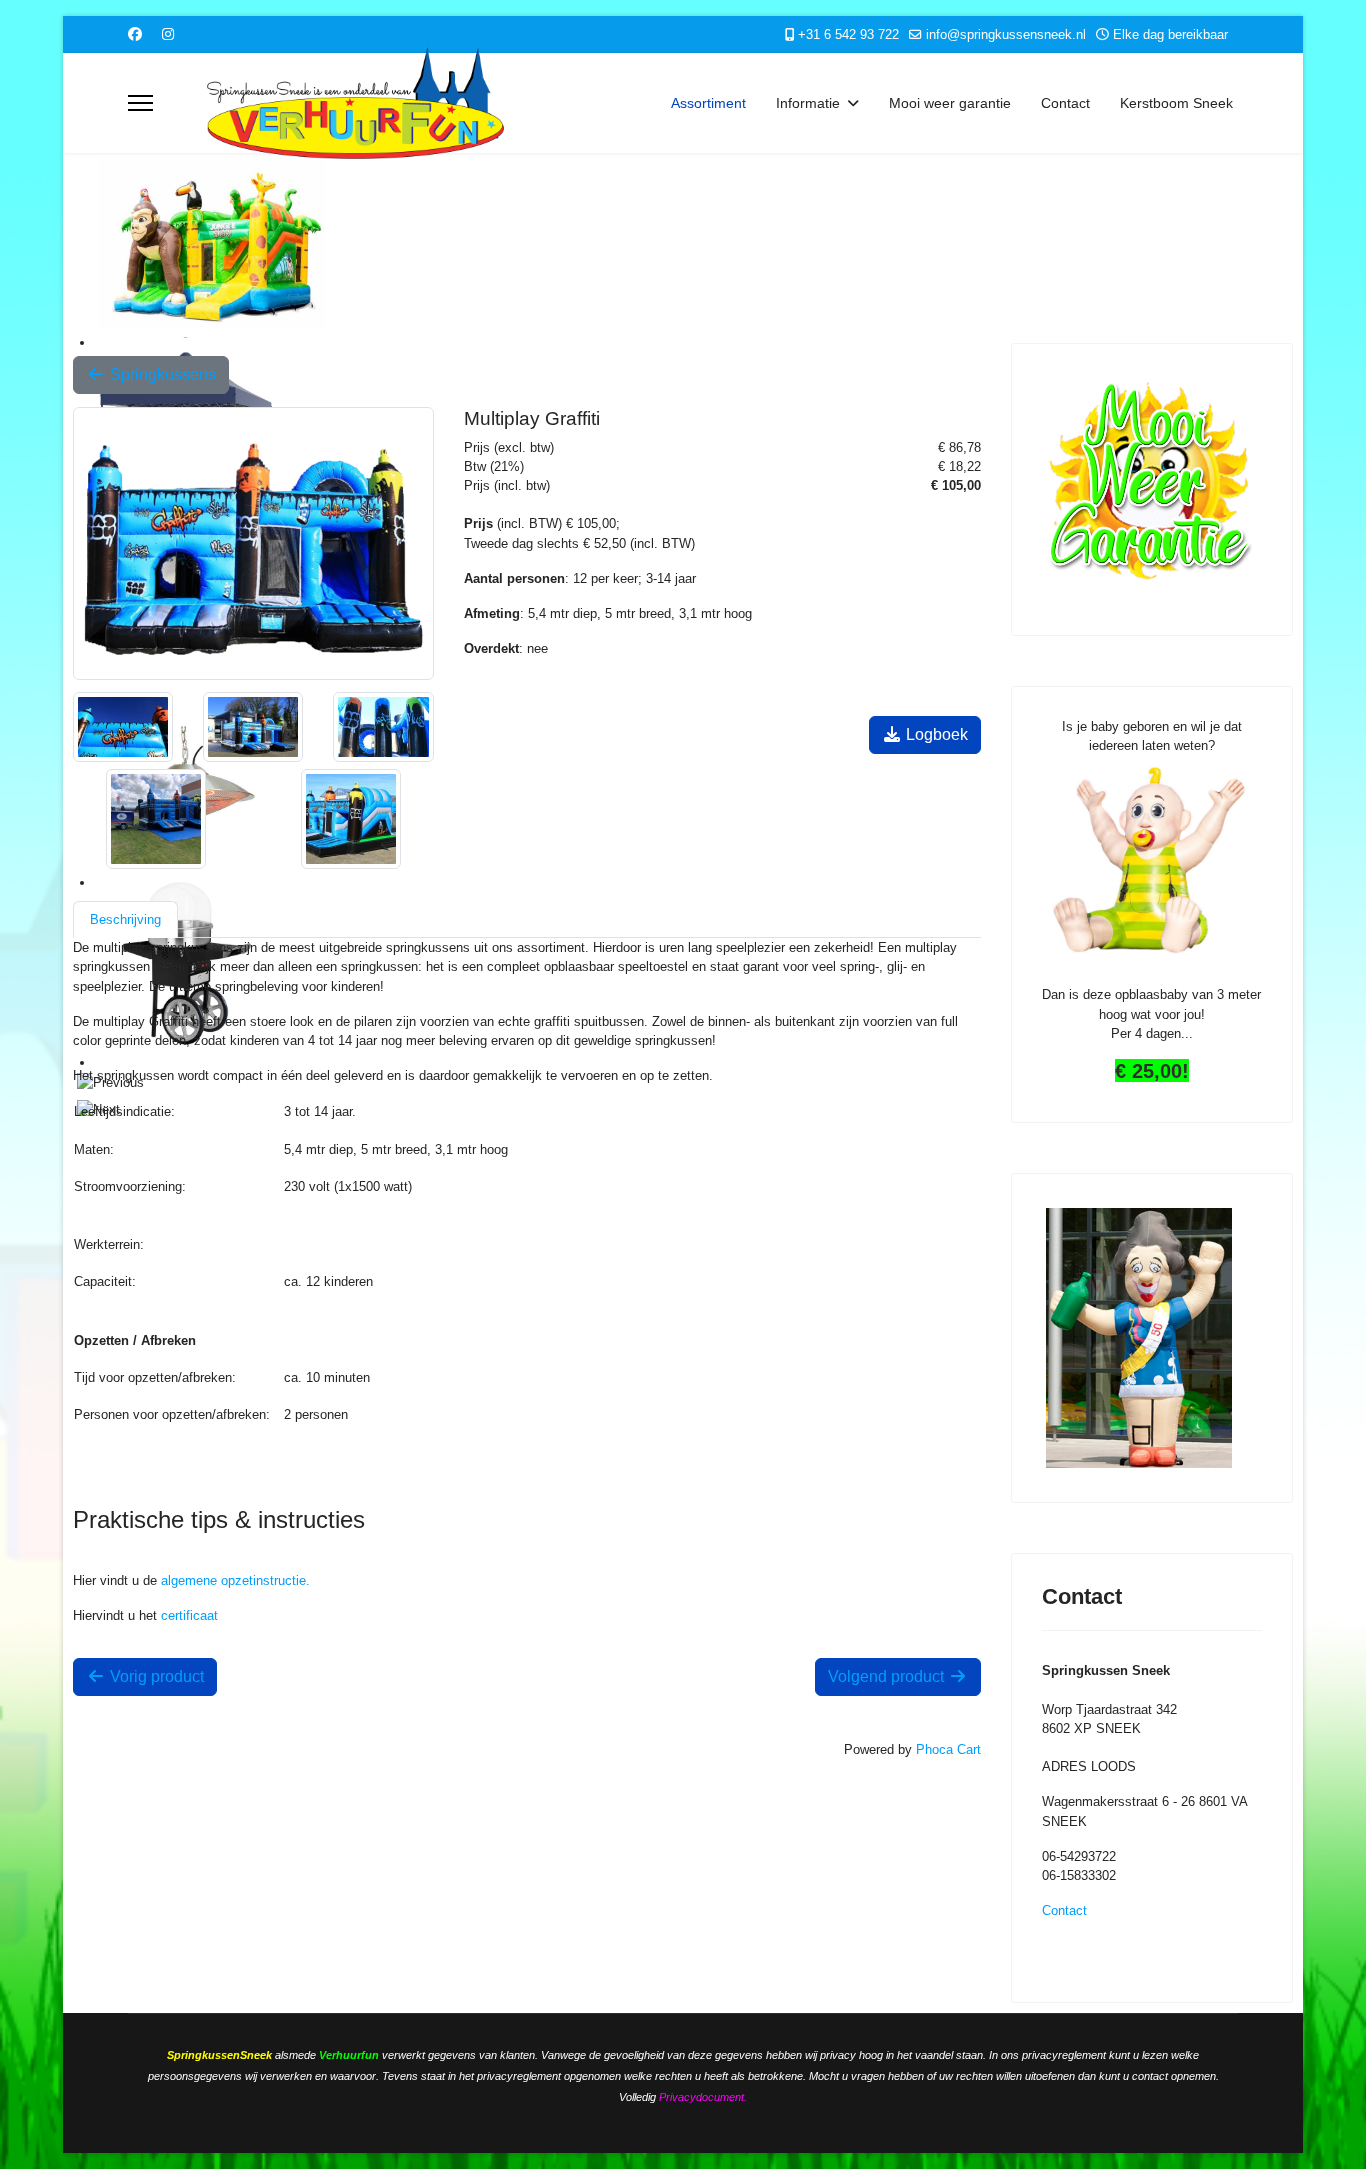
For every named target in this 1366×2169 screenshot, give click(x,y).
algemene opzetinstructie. (235, 1580)
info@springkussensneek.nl (1006, 35)
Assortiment (708, 103)
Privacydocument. (703, 2097)
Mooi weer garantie (950, 103)
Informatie (808, 103)
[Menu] (140, 103)
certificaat (189, 1615)
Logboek (935, 734)
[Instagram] (168, 34)
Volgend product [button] (888, 1676)
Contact (1065, 103)
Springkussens (161, 374)
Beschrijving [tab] (125, 919)
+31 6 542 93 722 (848, 35)
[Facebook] (135, 34)
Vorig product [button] (155, 1676)
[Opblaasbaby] (1152, 862)
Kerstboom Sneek (1176, 103)
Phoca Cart (948, 1749)
